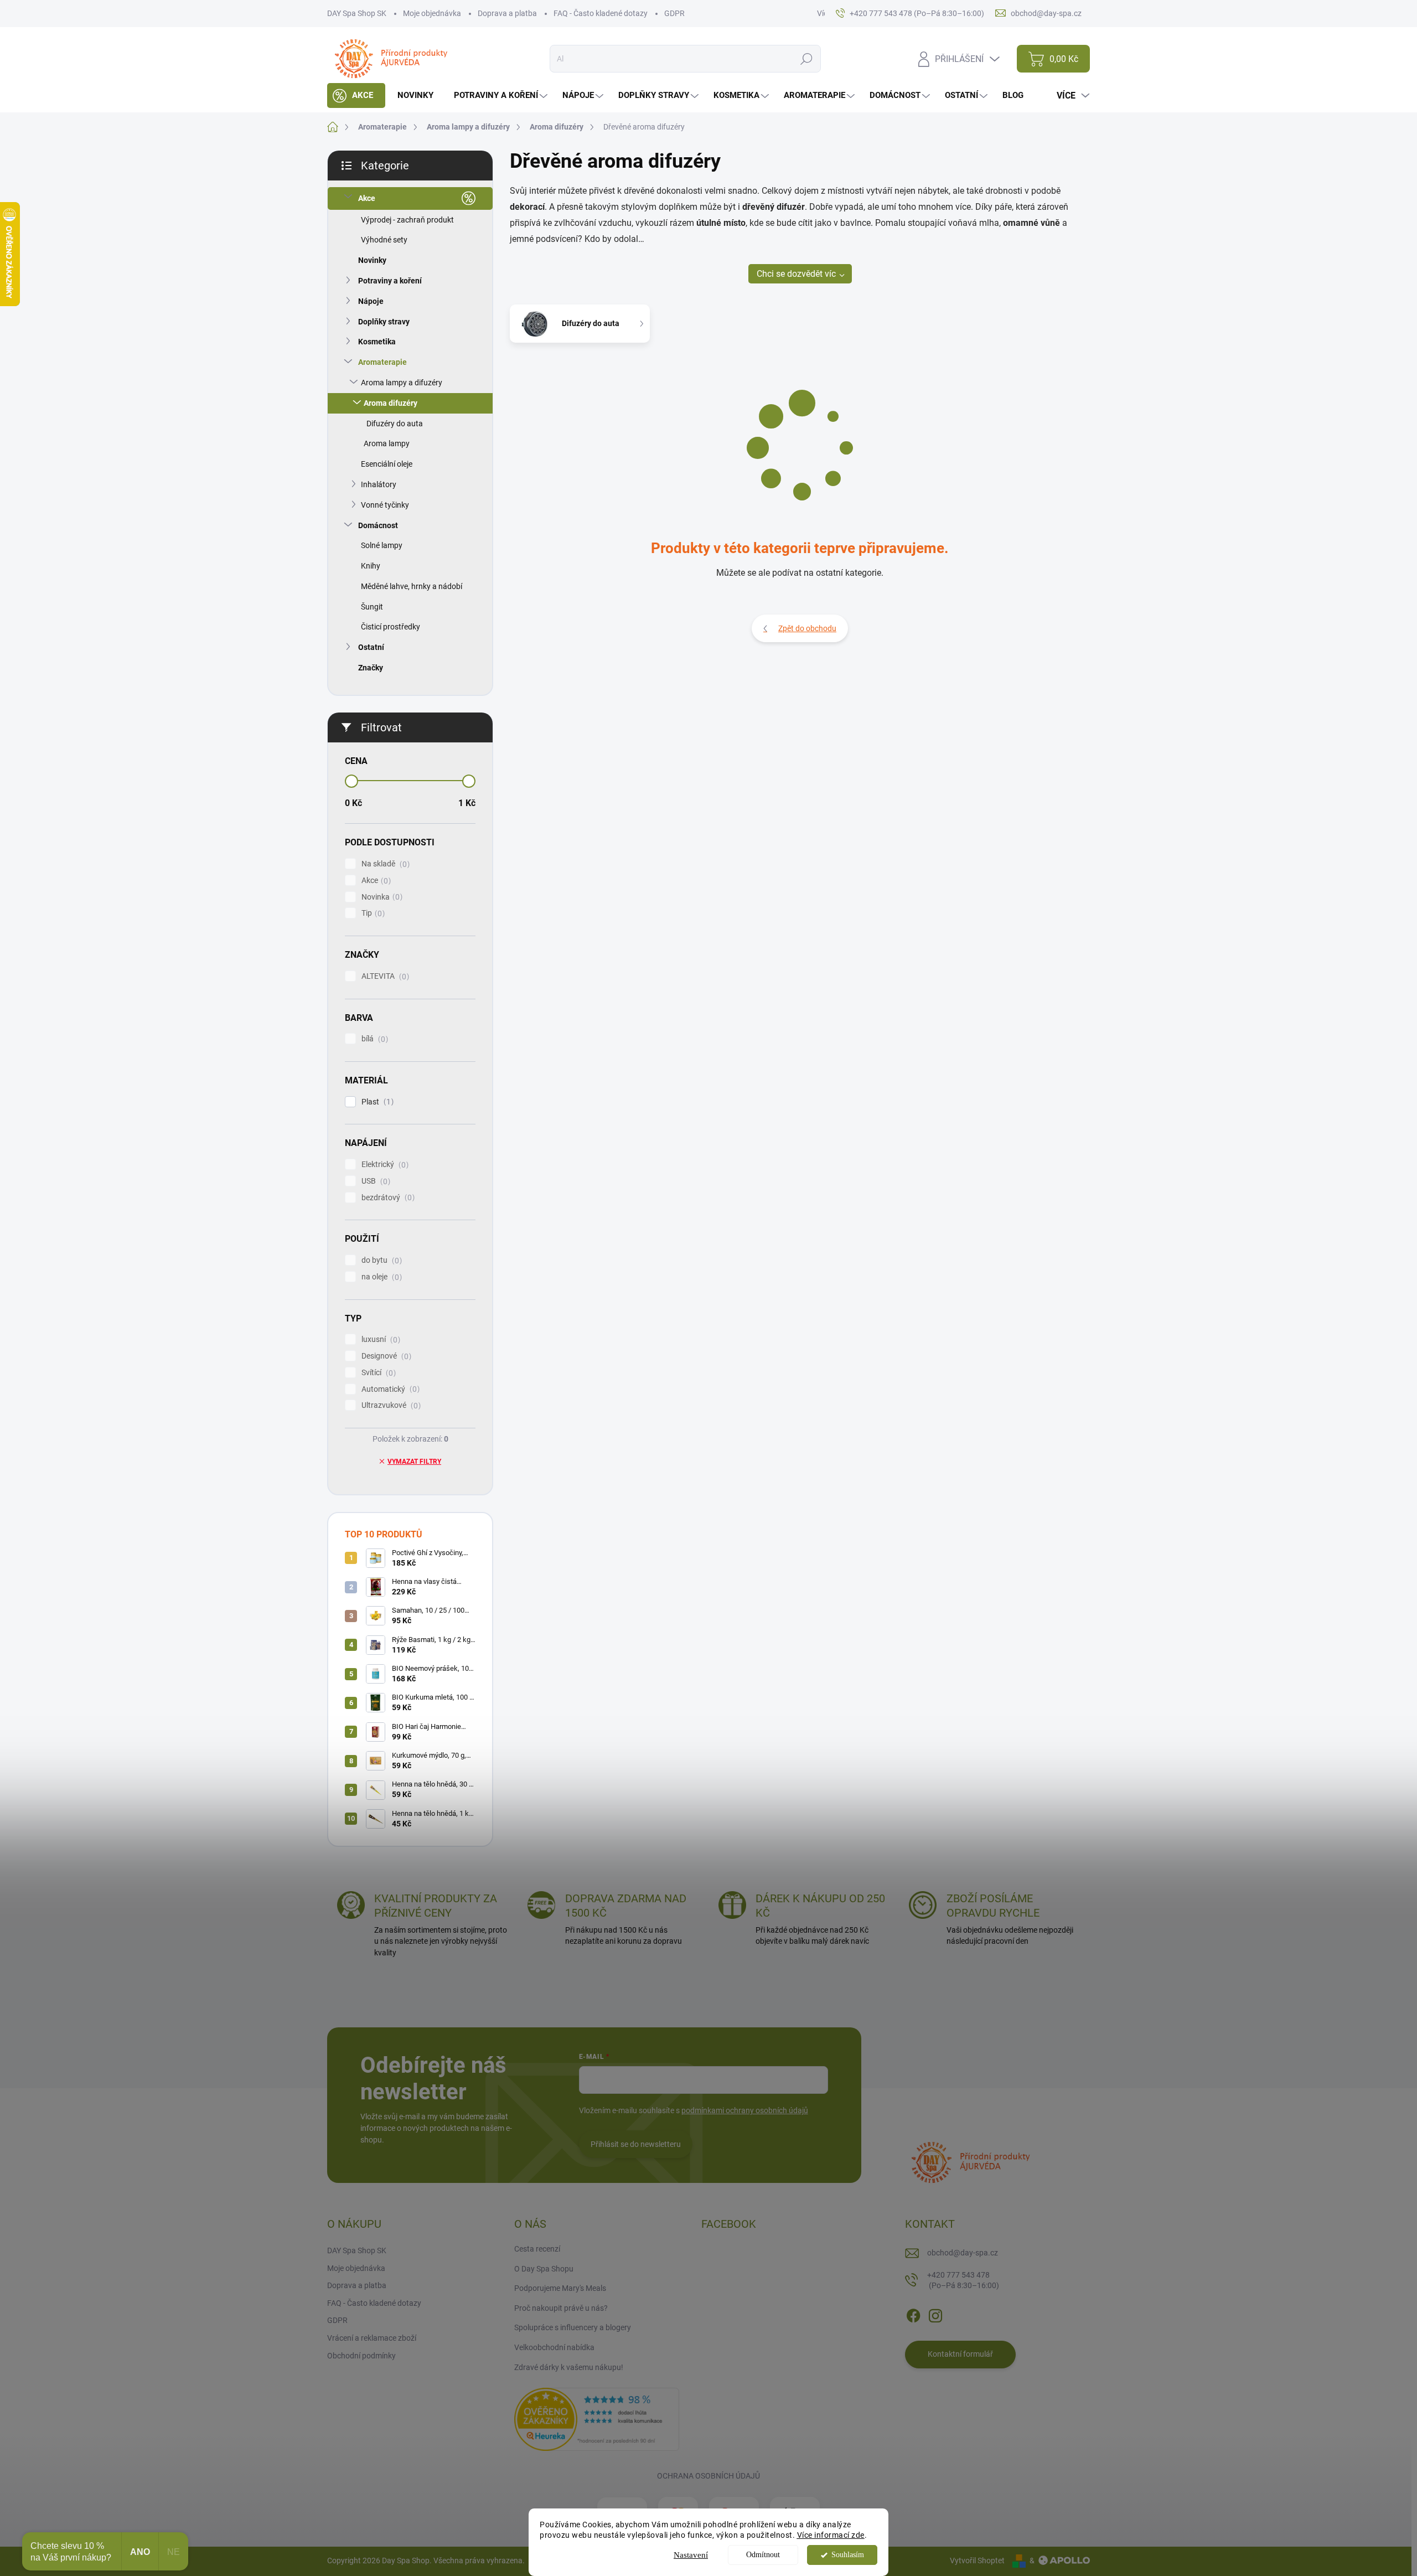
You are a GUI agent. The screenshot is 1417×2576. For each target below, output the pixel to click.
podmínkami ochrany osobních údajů (745, 2110)
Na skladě (384, 864)
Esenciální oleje (387, 464)
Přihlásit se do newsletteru (636, 2144)
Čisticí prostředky (391, 627)
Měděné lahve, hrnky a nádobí (412, 586)
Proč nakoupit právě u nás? (561, 2308)
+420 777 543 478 (963, 2280)
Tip (372, 913)
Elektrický (384, 1165)
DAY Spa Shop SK (357, 13)
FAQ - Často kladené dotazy (601, 13)
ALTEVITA (384, 976)
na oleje (380, 1277)
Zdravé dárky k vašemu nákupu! (569, 2367)
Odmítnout (763, 2555)
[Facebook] (913, 2314)
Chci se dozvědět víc (796, 274)
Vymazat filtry (414, 1462)
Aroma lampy (387, 443)
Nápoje (371, 301)
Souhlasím (848, 2555)
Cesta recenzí (537, 2249)
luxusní (379, 1339)
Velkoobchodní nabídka (554, 2347)
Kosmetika (377, 342)
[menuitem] (356, 95)
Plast (376, 1102)
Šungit (372, 607)
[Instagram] (935, 2314)
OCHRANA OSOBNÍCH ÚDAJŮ (708, 2476)
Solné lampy (382, 545)
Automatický (389, 1389)
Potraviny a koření (390, 281)
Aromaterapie (382, 362)
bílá (373, 1039)
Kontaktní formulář (960, 2354)
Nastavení (691, 2555)
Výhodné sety (384, 240)
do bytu (380, 1260)
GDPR (674, 13)
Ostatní (371, 647)
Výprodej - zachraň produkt (407, 220)
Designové (385, 1356)
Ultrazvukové (390, 1405)
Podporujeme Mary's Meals (560, 2288)
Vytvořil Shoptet (977, 2560)
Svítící (377, 1373)
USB (374, 1181)
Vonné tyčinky (385, 505)
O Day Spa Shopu (544, 2269)
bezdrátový (387, 1198)
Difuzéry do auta (395, 424)
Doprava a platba (507, 13)
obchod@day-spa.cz (963, 2253)
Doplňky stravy (384, 322)
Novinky (372, 260)
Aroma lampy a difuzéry (402, 383)
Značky (371, 668)
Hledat (807, 59)
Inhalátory (379, 484)
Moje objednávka (432, 13)
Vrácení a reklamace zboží (372, 2338)
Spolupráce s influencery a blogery (573, 2327)
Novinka (381, 897)
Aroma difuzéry (391, 403)
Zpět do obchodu (807, 628)
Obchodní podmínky (361, 2356)
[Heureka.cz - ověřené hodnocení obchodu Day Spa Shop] (597, 2419)
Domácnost (378, 525)
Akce (367, 198)
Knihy (371, 566)
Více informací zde (831, 2535)
